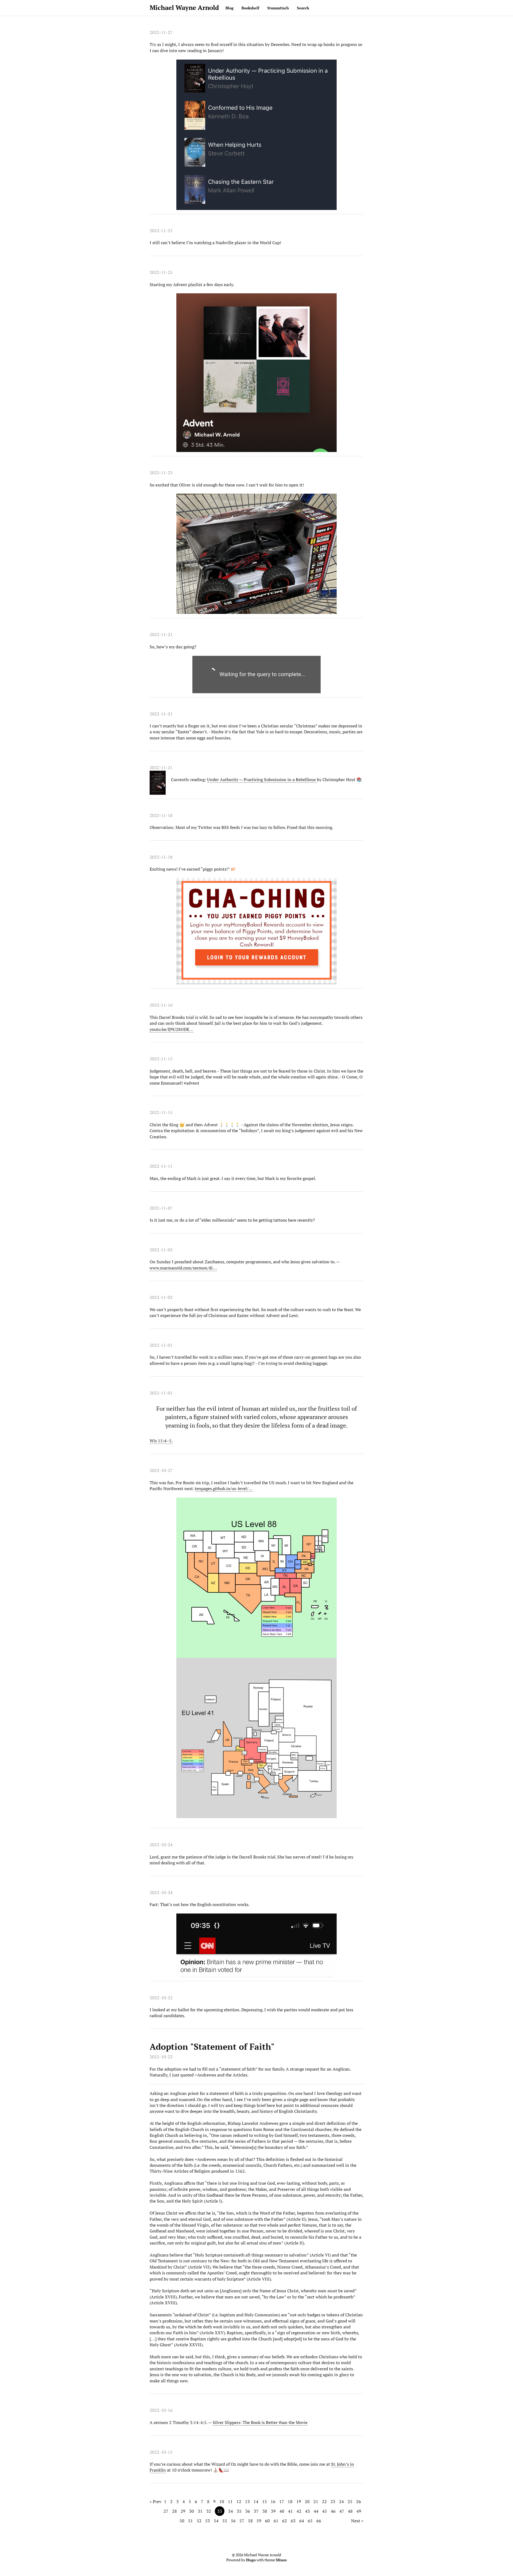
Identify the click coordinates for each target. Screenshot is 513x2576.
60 (267, 2521)
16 (273, 2501)
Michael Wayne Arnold (184, 7)
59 (259, 2521)
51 (191, 2521)
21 (316, 2501)
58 (250, 2521)
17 (282, 2501)
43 (308, 2511)
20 (307, 2501)
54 (216, 2521)
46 (333, 2511)
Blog (230, 8)
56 (233, 2521)
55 (225, 2521)
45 (325, 2511)
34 (231, 2511)
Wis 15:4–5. (161, 1441)
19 (299, 2501)
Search (303, 8)
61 (276, 2521)
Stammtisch (278, 8)
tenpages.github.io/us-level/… (224, 1488)
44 (316, 2511)
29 (183, 2511)
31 (200, 2511)
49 (359, 2511)
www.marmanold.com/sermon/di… (183, 1268)
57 (242, 2521)
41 (290, 2511)
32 (209, 2511)
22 (324, 2501)
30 (192, 2511)
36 (248, 2511)
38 (265, 2511)
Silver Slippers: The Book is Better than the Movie (260, 2422)
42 (299, 2511)
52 (199, 2521)
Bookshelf (250, 8)
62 (285, 2521)
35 (239, 2511)
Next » (357, 2521)
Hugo (251, 2560)
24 (341, 2501)
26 (359, 2501)
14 (256, 2501)
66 (319, 2521)
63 (293, 2521)
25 (350, 2501)
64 (302, 2521)
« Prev (156, 2501)
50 (182, 2521)
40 (282, 2511)
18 (290, 2501)
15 (265, 2501)
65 (310, 2521)
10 (222, 2501)
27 (166, 2511)
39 (273, 2511)
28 (174, 2511)
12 (239, 2501)
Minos (281, 2560)
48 (350, 2511)
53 (208, 2521)
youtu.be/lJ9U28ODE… (172, 1029)
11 (230, 2501)
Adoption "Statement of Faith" (212, 2047)
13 (247, 2501)
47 (342, 2511)
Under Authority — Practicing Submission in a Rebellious (262, 780)
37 (256, 2511)
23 (333, 2501)
